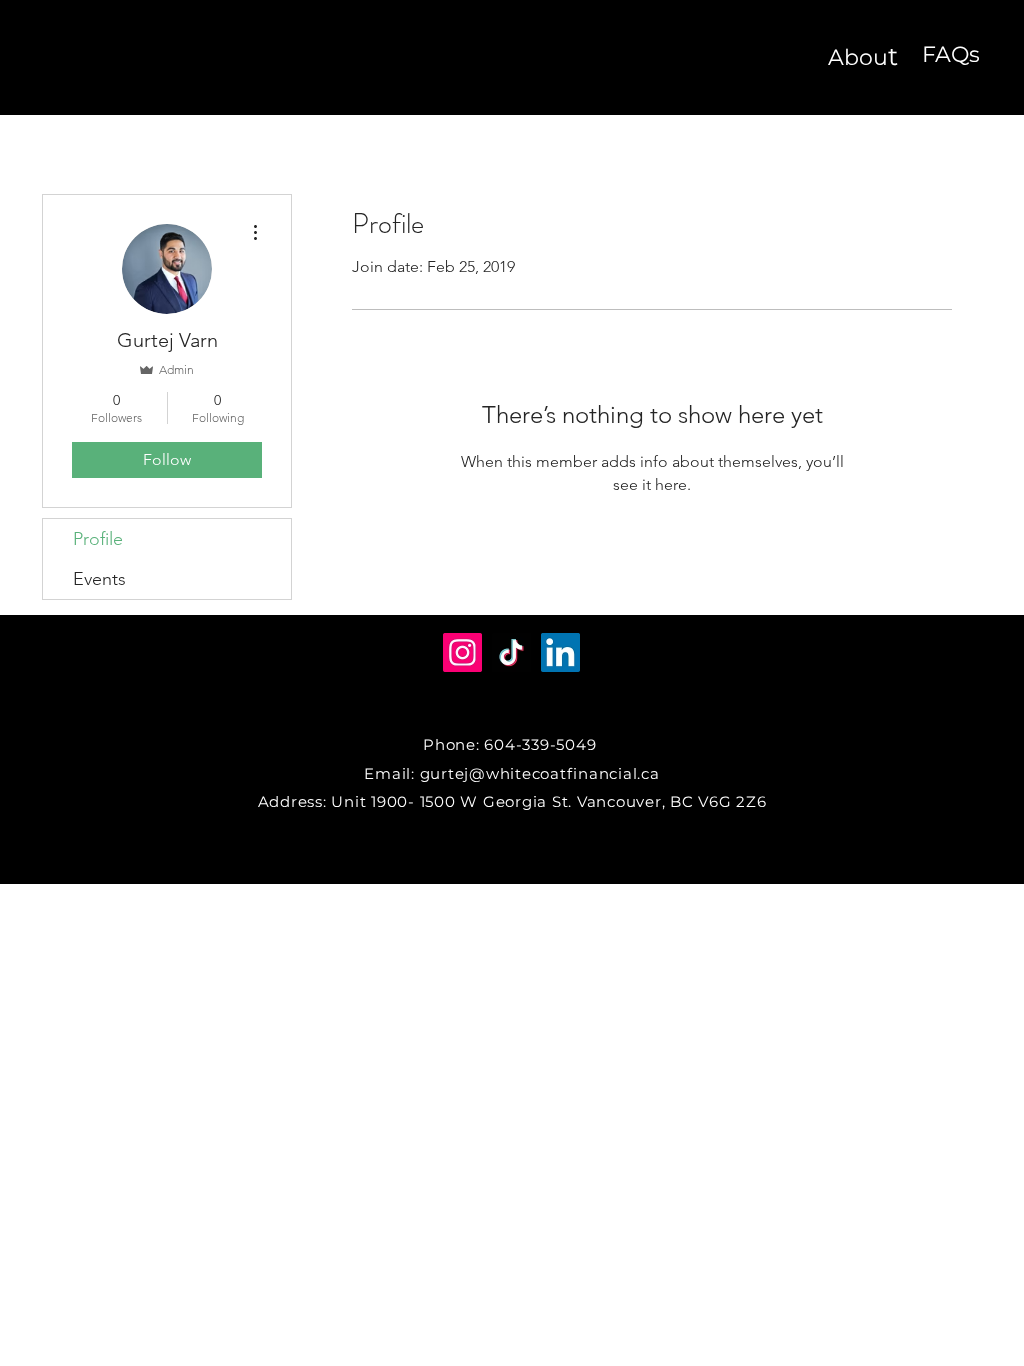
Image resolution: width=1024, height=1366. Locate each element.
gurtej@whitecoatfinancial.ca (540, 773)
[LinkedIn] (560, 652)
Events (99, 579)
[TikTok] (511, 652)
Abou (858, 57)
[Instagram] (462, 652)
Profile (98, 539)
